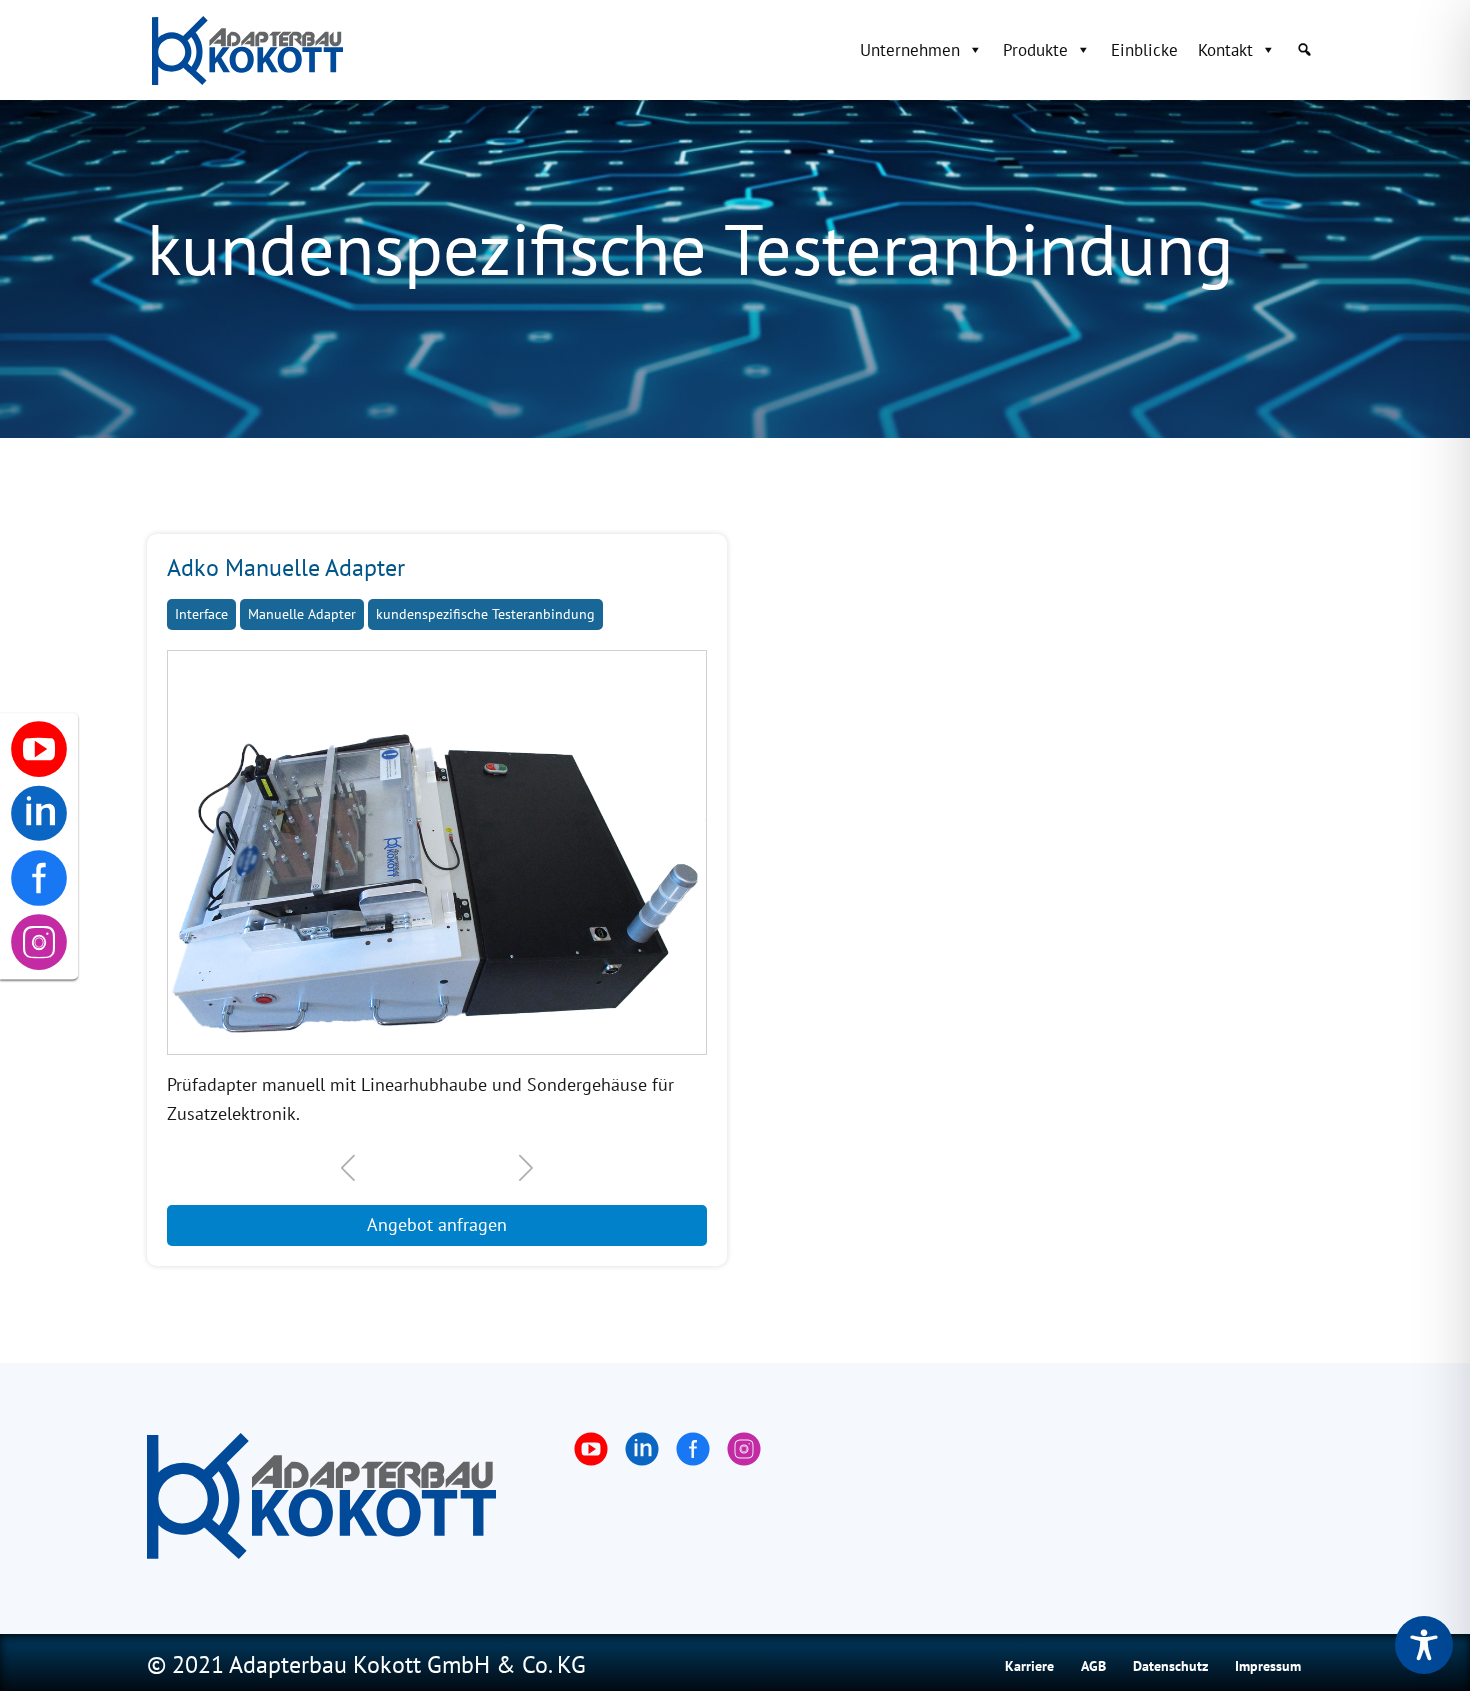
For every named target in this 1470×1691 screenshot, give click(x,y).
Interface (201, 613)
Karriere (1029, 1666)
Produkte (1035, 50)
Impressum (1268, 1666)
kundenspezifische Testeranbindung (485, 613)
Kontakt (1225, 50)
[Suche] (1304, 50)
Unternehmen (910, 50)
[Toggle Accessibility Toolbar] (1424, 1645)
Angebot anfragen (437, 1224)
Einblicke (1144, 50)
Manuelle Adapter (302, 613)
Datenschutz (1170, 1666)
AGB (1093, 1666)
